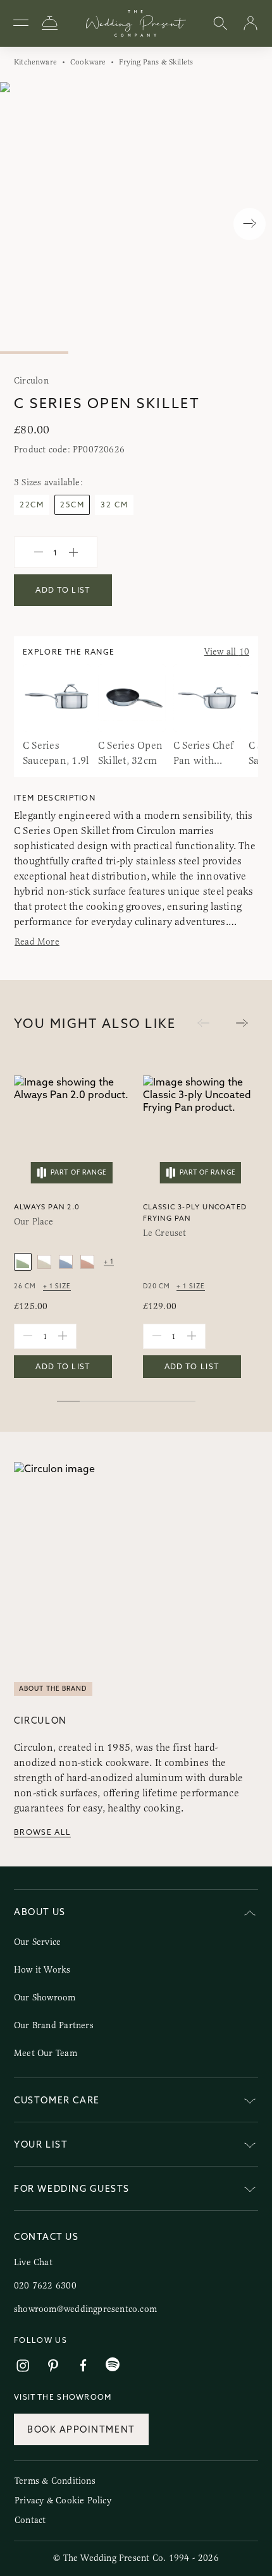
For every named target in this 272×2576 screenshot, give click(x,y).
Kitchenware (35, 62)
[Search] (220, 24)
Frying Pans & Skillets (156, 62)
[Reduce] (39, 552)
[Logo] (136, 23)
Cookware (88, 62)
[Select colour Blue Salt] (66, 1262)
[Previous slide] (22, 224)
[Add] (73, 552)
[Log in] (250, 24)
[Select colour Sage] (23, 1262)
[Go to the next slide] (242, 1023)
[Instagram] (23, 2366)
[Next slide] (250, 224)
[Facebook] (83, 2366)
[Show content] (250, 2102)
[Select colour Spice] (87, 1262)
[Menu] (21, 23)
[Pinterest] (53, 2366)
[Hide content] (250, 1914)
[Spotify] (113, 2365)
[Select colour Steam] (44, 1262)
